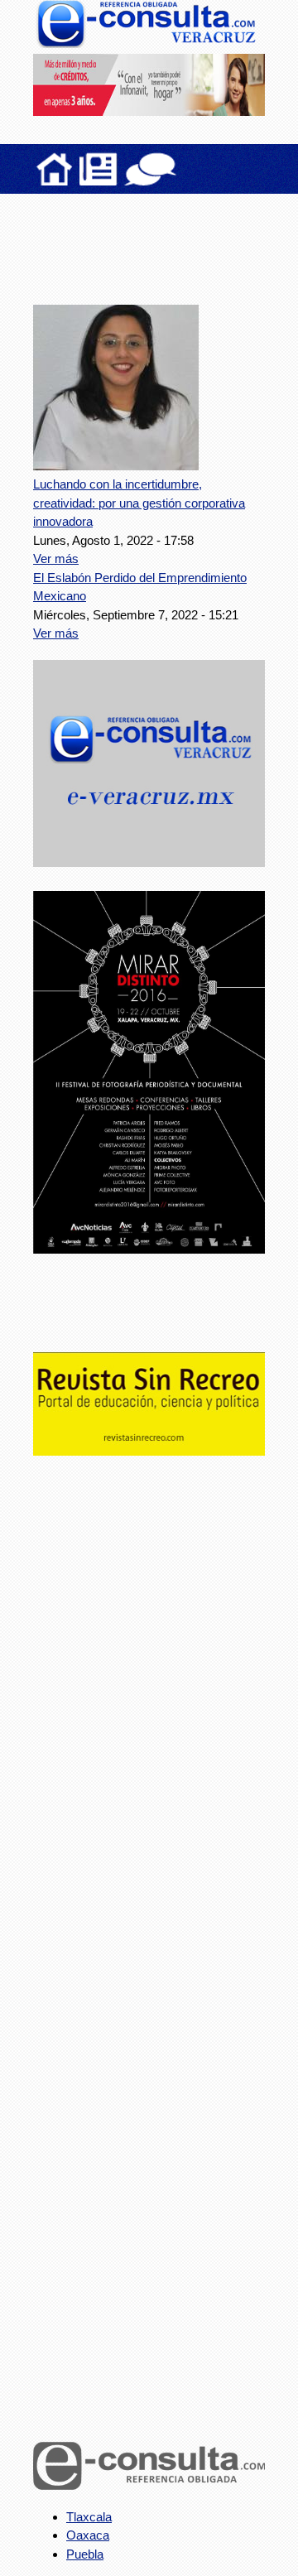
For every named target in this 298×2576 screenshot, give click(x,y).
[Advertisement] (166, 239)
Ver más (56, 559)
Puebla (85, 2554)
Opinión (150, 169)
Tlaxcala (89, 2517)
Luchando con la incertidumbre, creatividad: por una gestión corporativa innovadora (139, 503)
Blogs (183, 169)
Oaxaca (88, 2535)
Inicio (55, 169)
